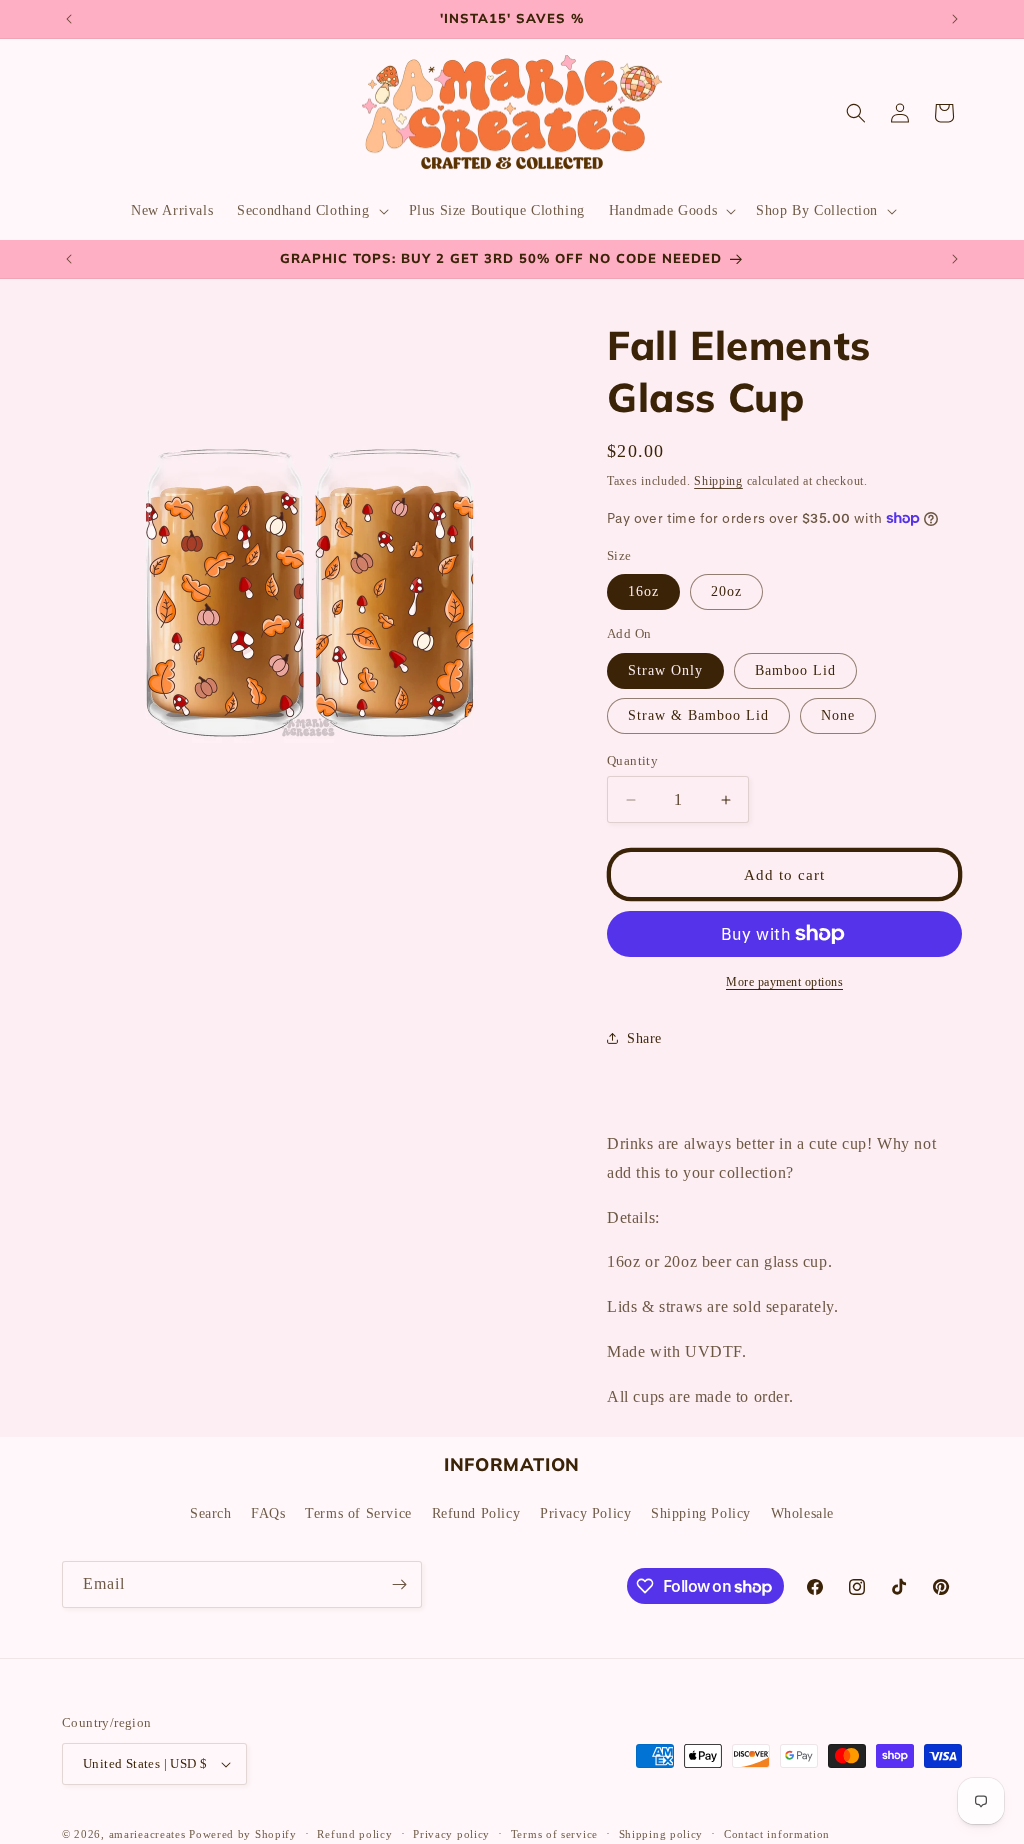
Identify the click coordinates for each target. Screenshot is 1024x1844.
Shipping (718, 481)
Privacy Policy (585, 1513)
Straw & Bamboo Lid (698, 715)
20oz (726, 591)
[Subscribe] (399, 1584)
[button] (310, 211)
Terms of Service (358, 1513)
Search (211, 1513)
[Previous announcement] (69, 19)
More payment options (784, 982)
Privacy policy (451, 1834)
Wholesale (802, 1513)
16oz (643, 591)
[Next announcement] (955, 19)
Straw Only (665, 670)
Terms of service (554, 1834)
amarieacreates (147, 1834)
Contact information (777, 1834)
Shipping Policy (701, 1513)
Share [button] (644, 1038)
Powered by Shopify (243, 1834)
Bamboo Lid (795, 670)
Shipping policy (661, 1834)
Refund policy (354, 1834)
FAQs (268, 1513)
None (838, 715)
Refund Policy (476, 1513)
